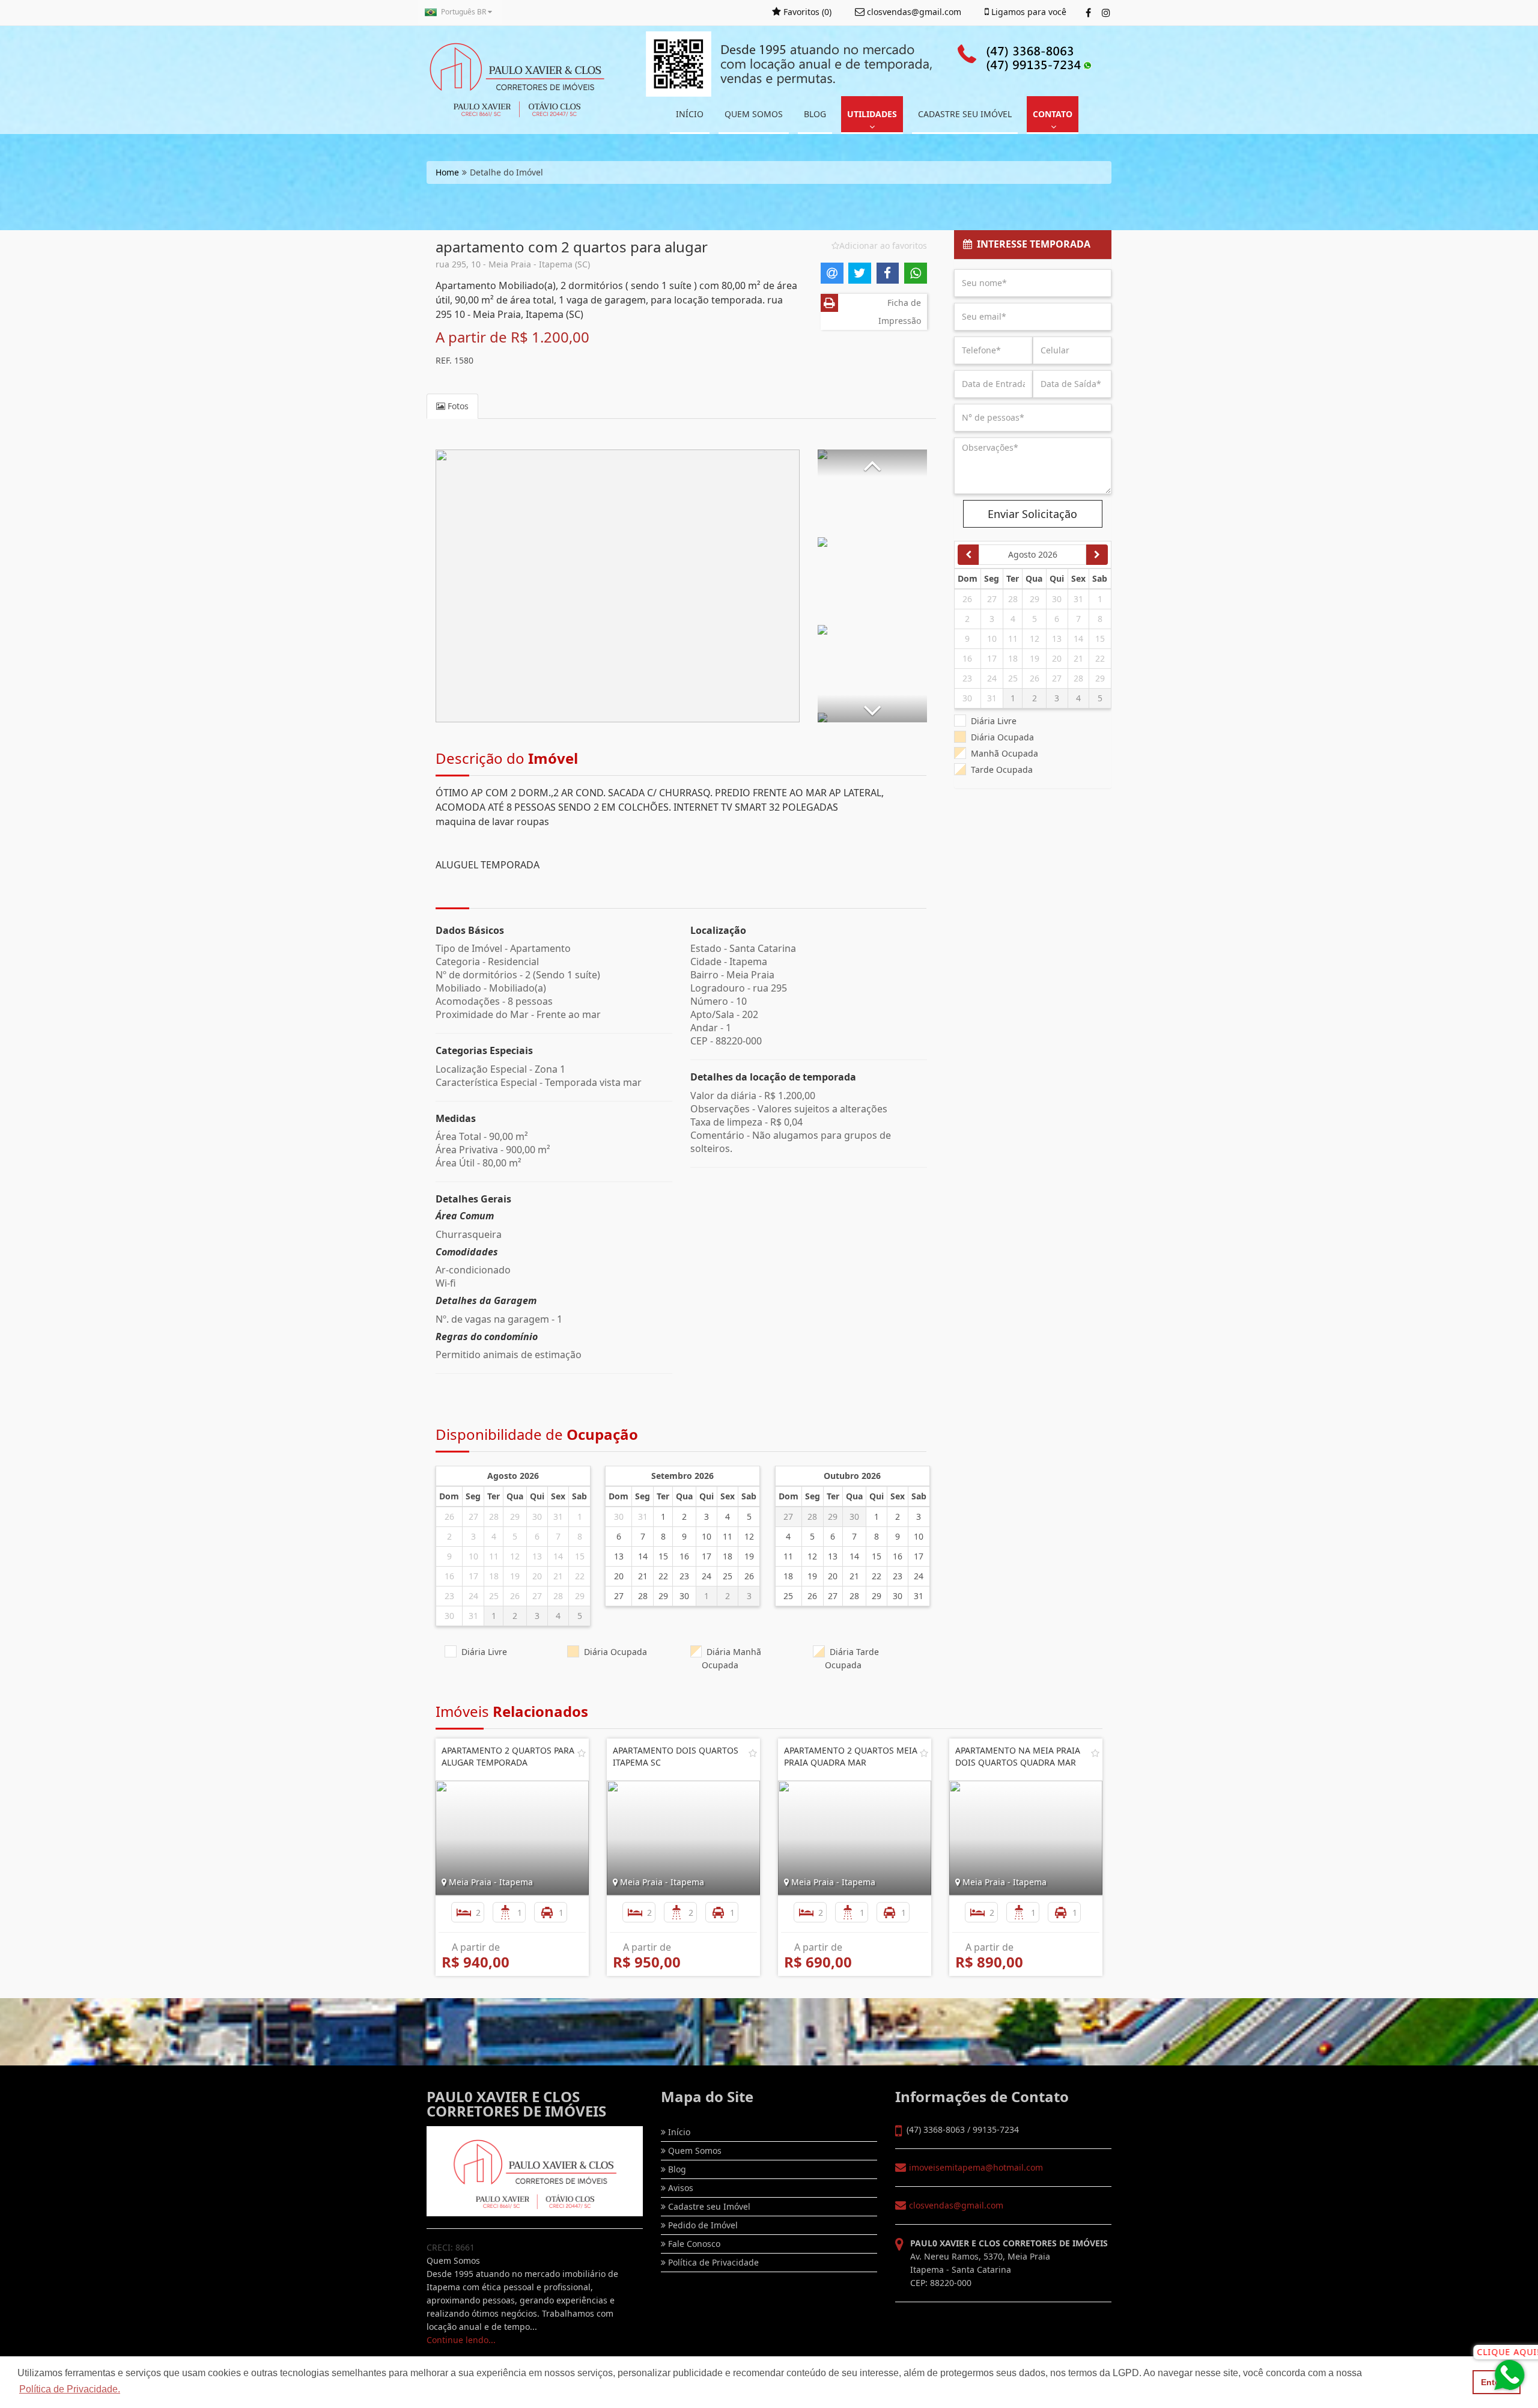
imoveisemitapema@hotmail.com (976, 2167)
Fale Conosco (693, 2244)
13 (537, 1556)
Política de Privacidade (712, 2262)
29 (515, 1516)
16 (449, 1576)
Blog (676, 2169)
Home (447, 172)
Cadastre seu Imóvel (708, 2206)
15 (580, 1556)
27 (473, 1516)
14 (558, 1556)
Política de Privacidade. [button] (70, 2389)
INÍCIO (690, 114)
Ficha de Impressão (900, 312)
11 (494, 1556)
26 (449, 1516)
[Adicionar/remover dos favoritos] (582, 1753)
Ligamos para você (1028, 12)
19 (515, 1576)
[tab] (1033, 245)
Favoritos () (806, 12)
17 (473, 1576)
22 (580, 1576)
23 (449, 1596)
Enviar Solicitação (1032, 514)
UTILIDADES (872, 114)
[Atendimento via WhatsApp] (1511, 2375)
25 (494, 1596)
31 (558, 1516)
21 (558, 1576)
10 (473, 1556)
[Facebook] (1088, 13)
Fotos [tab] (457, 406)
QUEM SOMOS (754, 114)
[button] (872, 463)
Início (678, 2132)
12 (515, 1556)
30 (537, 1516)
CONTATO (1053, 114)
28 (494, 1516)
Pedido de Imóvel (702, 2225)
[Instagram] (1106, 13)
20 (537, 1576)
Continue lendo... (461, 2340)
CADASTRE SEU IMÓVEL (965, 114)
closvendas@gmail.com (956, 2205)
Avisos (679, 2188)
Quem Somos (694, 2150)
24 (473, 1596)
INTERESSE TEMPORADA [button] (1031, 244)
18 (494, 1576)
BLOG (815, 114)
